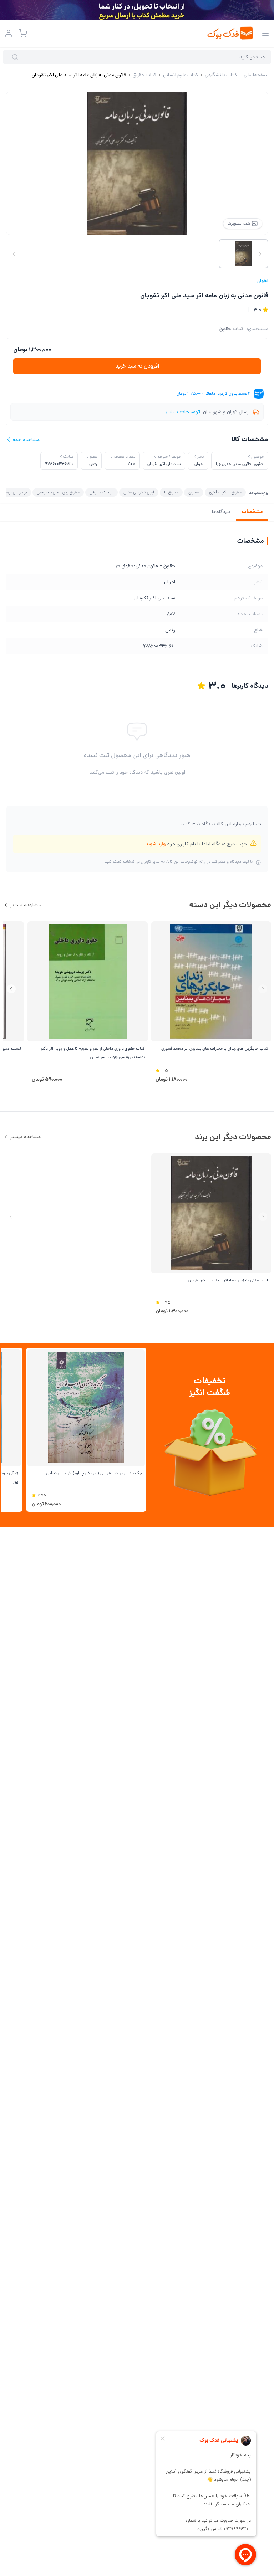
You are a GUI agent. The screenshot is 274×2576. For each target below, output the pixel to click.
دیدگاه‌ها (221, 512)
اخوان (262, 281)
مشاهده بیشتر (25, 905)
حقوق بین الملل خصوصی (58, 492)
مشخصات (252, 512)
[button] (11, 989)
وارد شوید (155, 844)
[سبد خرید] (23, 33)
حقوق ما (171, 492)
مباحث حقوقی (102, 492)
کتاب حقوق (232, 329)
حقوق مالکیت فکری (225, 492)
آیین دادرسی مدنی (139, 492)
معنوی (194, 492)
